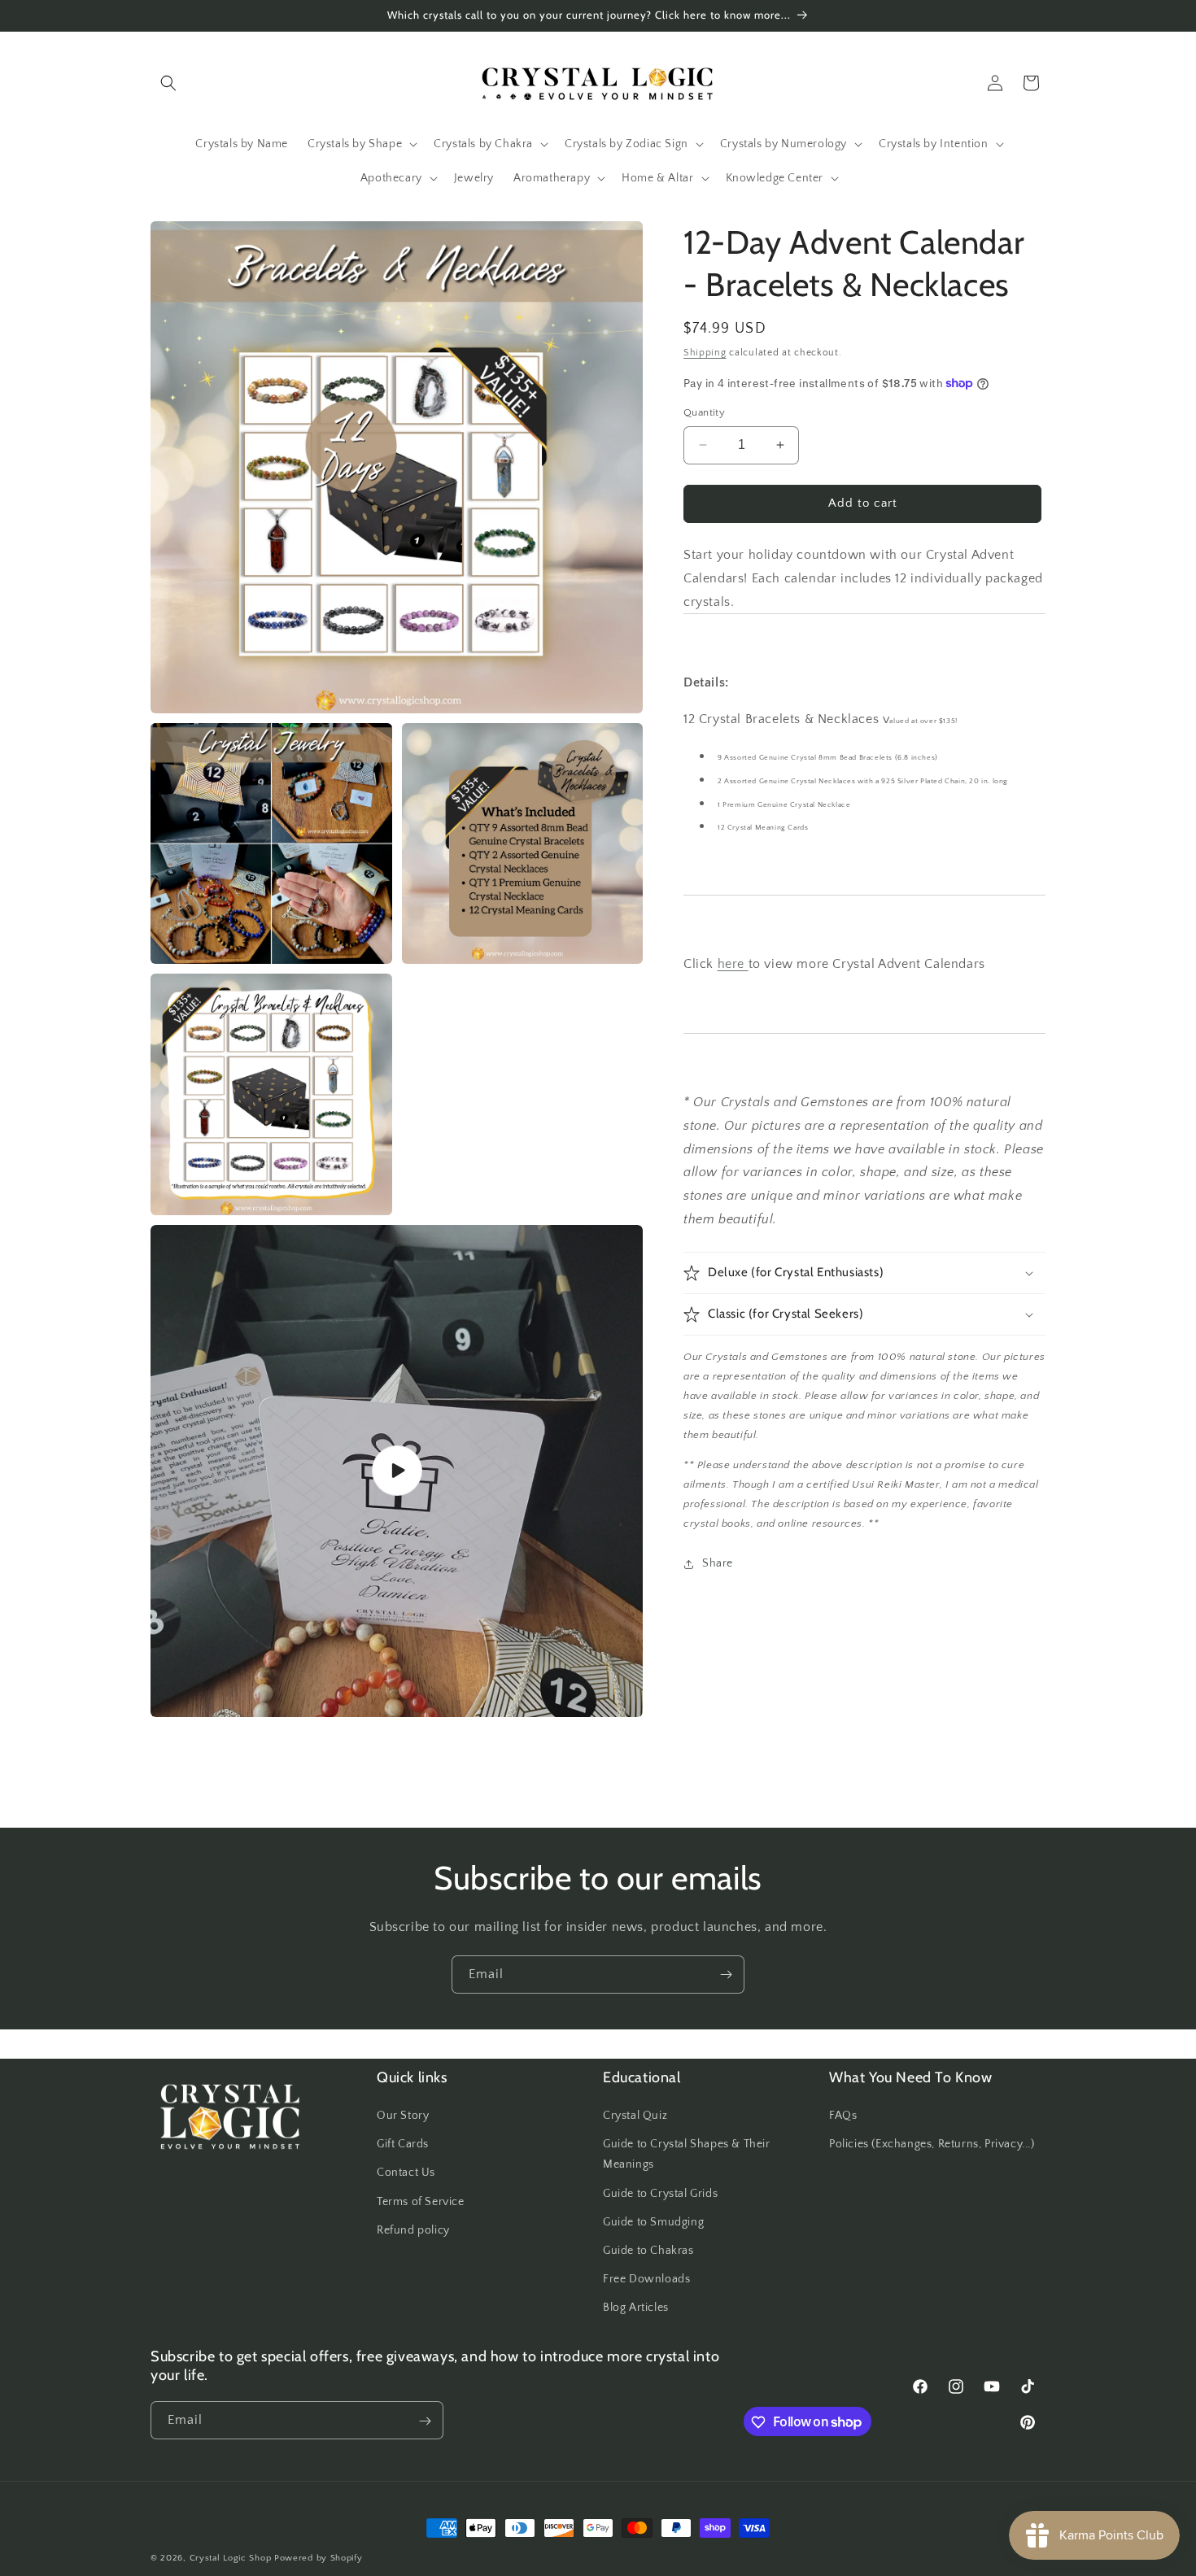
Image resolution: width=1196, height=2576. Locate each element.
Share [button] (718, 1563)
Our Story (403, 2116)
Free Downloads (646, 2279)
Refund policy (413, 2230)
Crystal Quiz (635, 2116)
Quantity (704, 412)
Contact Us (406, 2173)
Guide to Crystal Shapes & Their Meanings (687, 2155)
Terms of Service (421, 2202)
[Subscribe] (726, 1974)
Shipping (705, 353)
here (733, 964)
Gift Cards (403, 2145)
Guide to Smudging (653, 2222)
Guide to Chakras (648, 2251)
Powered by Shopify (319, 2558)
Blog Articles (636, 2308)
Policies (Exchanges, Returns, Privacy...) (932, 2145)
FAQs (843, 2116)
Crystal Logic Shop (231, 2558)
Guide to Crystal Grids (660, 2194)
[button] (168, 83)
